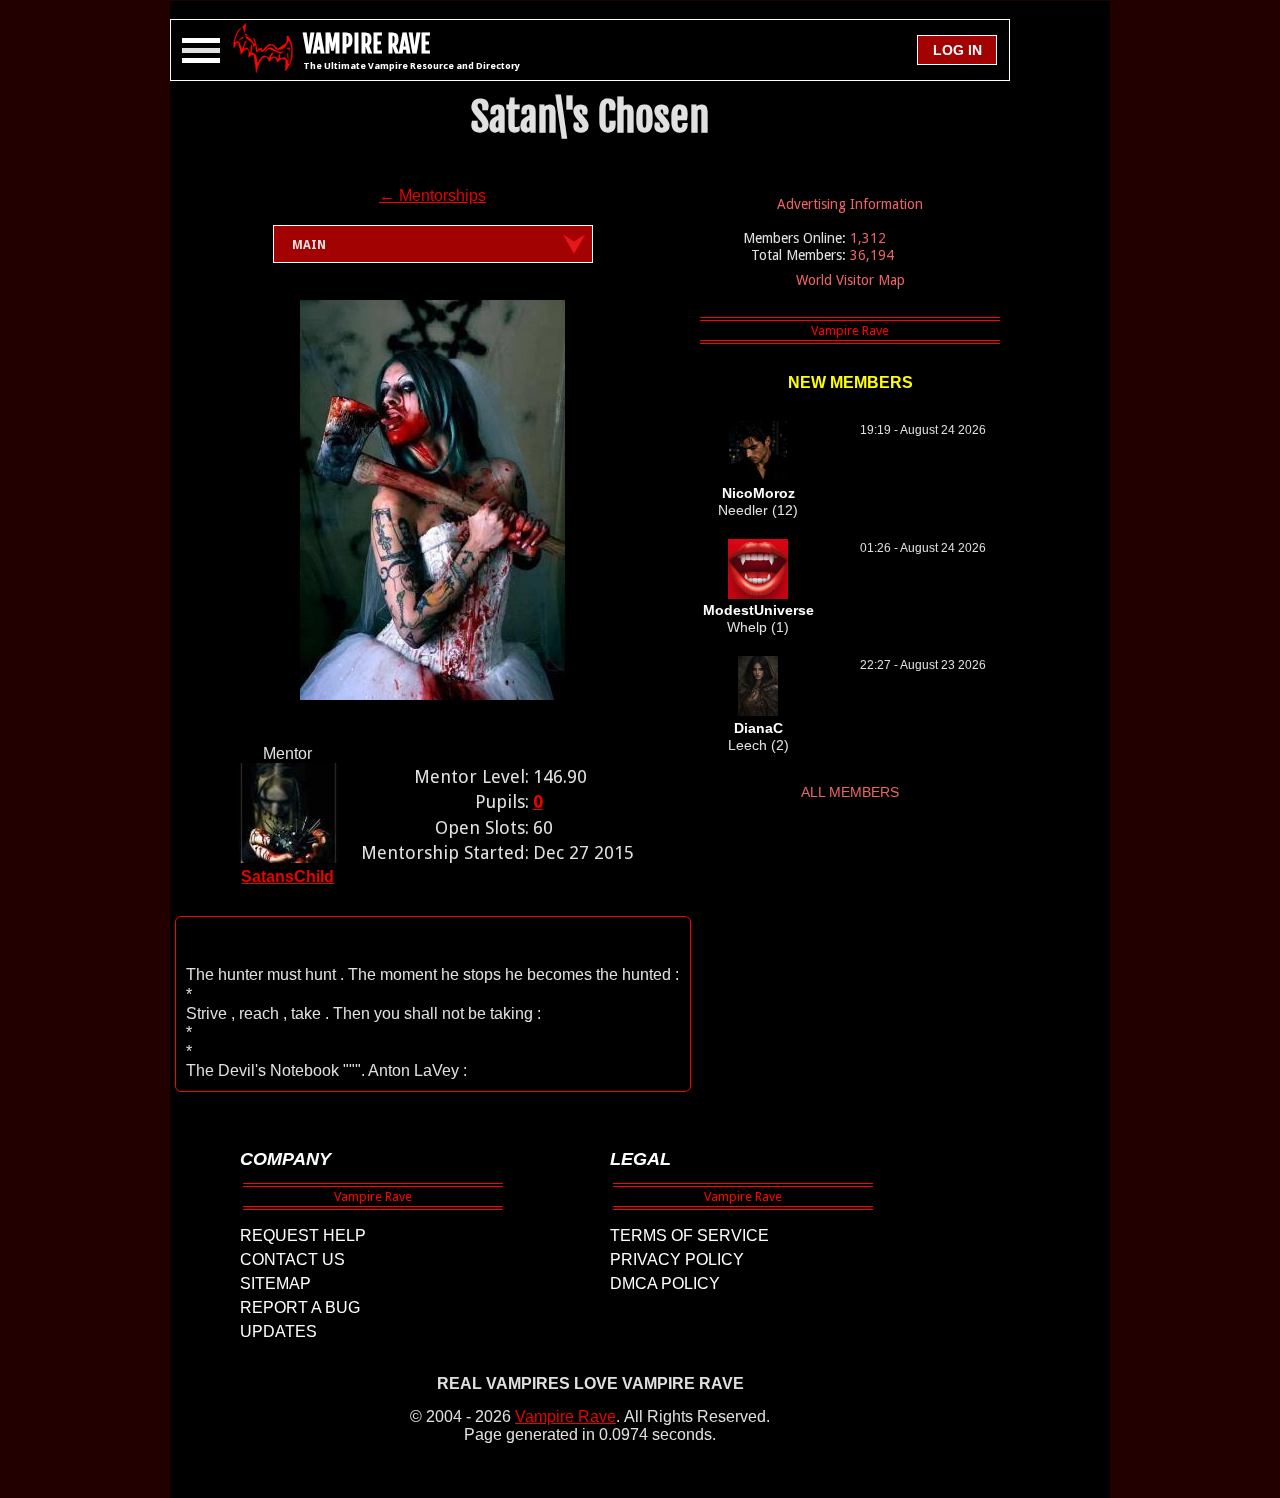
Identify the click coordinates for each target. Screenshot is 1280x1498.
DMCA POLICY (665, 1283)
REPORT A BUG (300, 1307)
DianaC (758, 728)
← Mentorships (432, 195)
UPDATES (278, 1331)
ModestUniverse (758, 610)
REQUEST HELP (303, 1235)
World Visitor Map (850, 280)
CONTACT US (292, 1259)
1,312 (868, 238)
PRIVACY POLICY (677, 1259)
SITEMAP (275, 1283)
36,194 (872, 255)
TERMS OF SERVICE (689, 1235)
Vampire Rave (565, 1416)
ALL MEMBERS (850, 792)
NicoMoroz (758, 493)
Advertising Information (850, 204)
